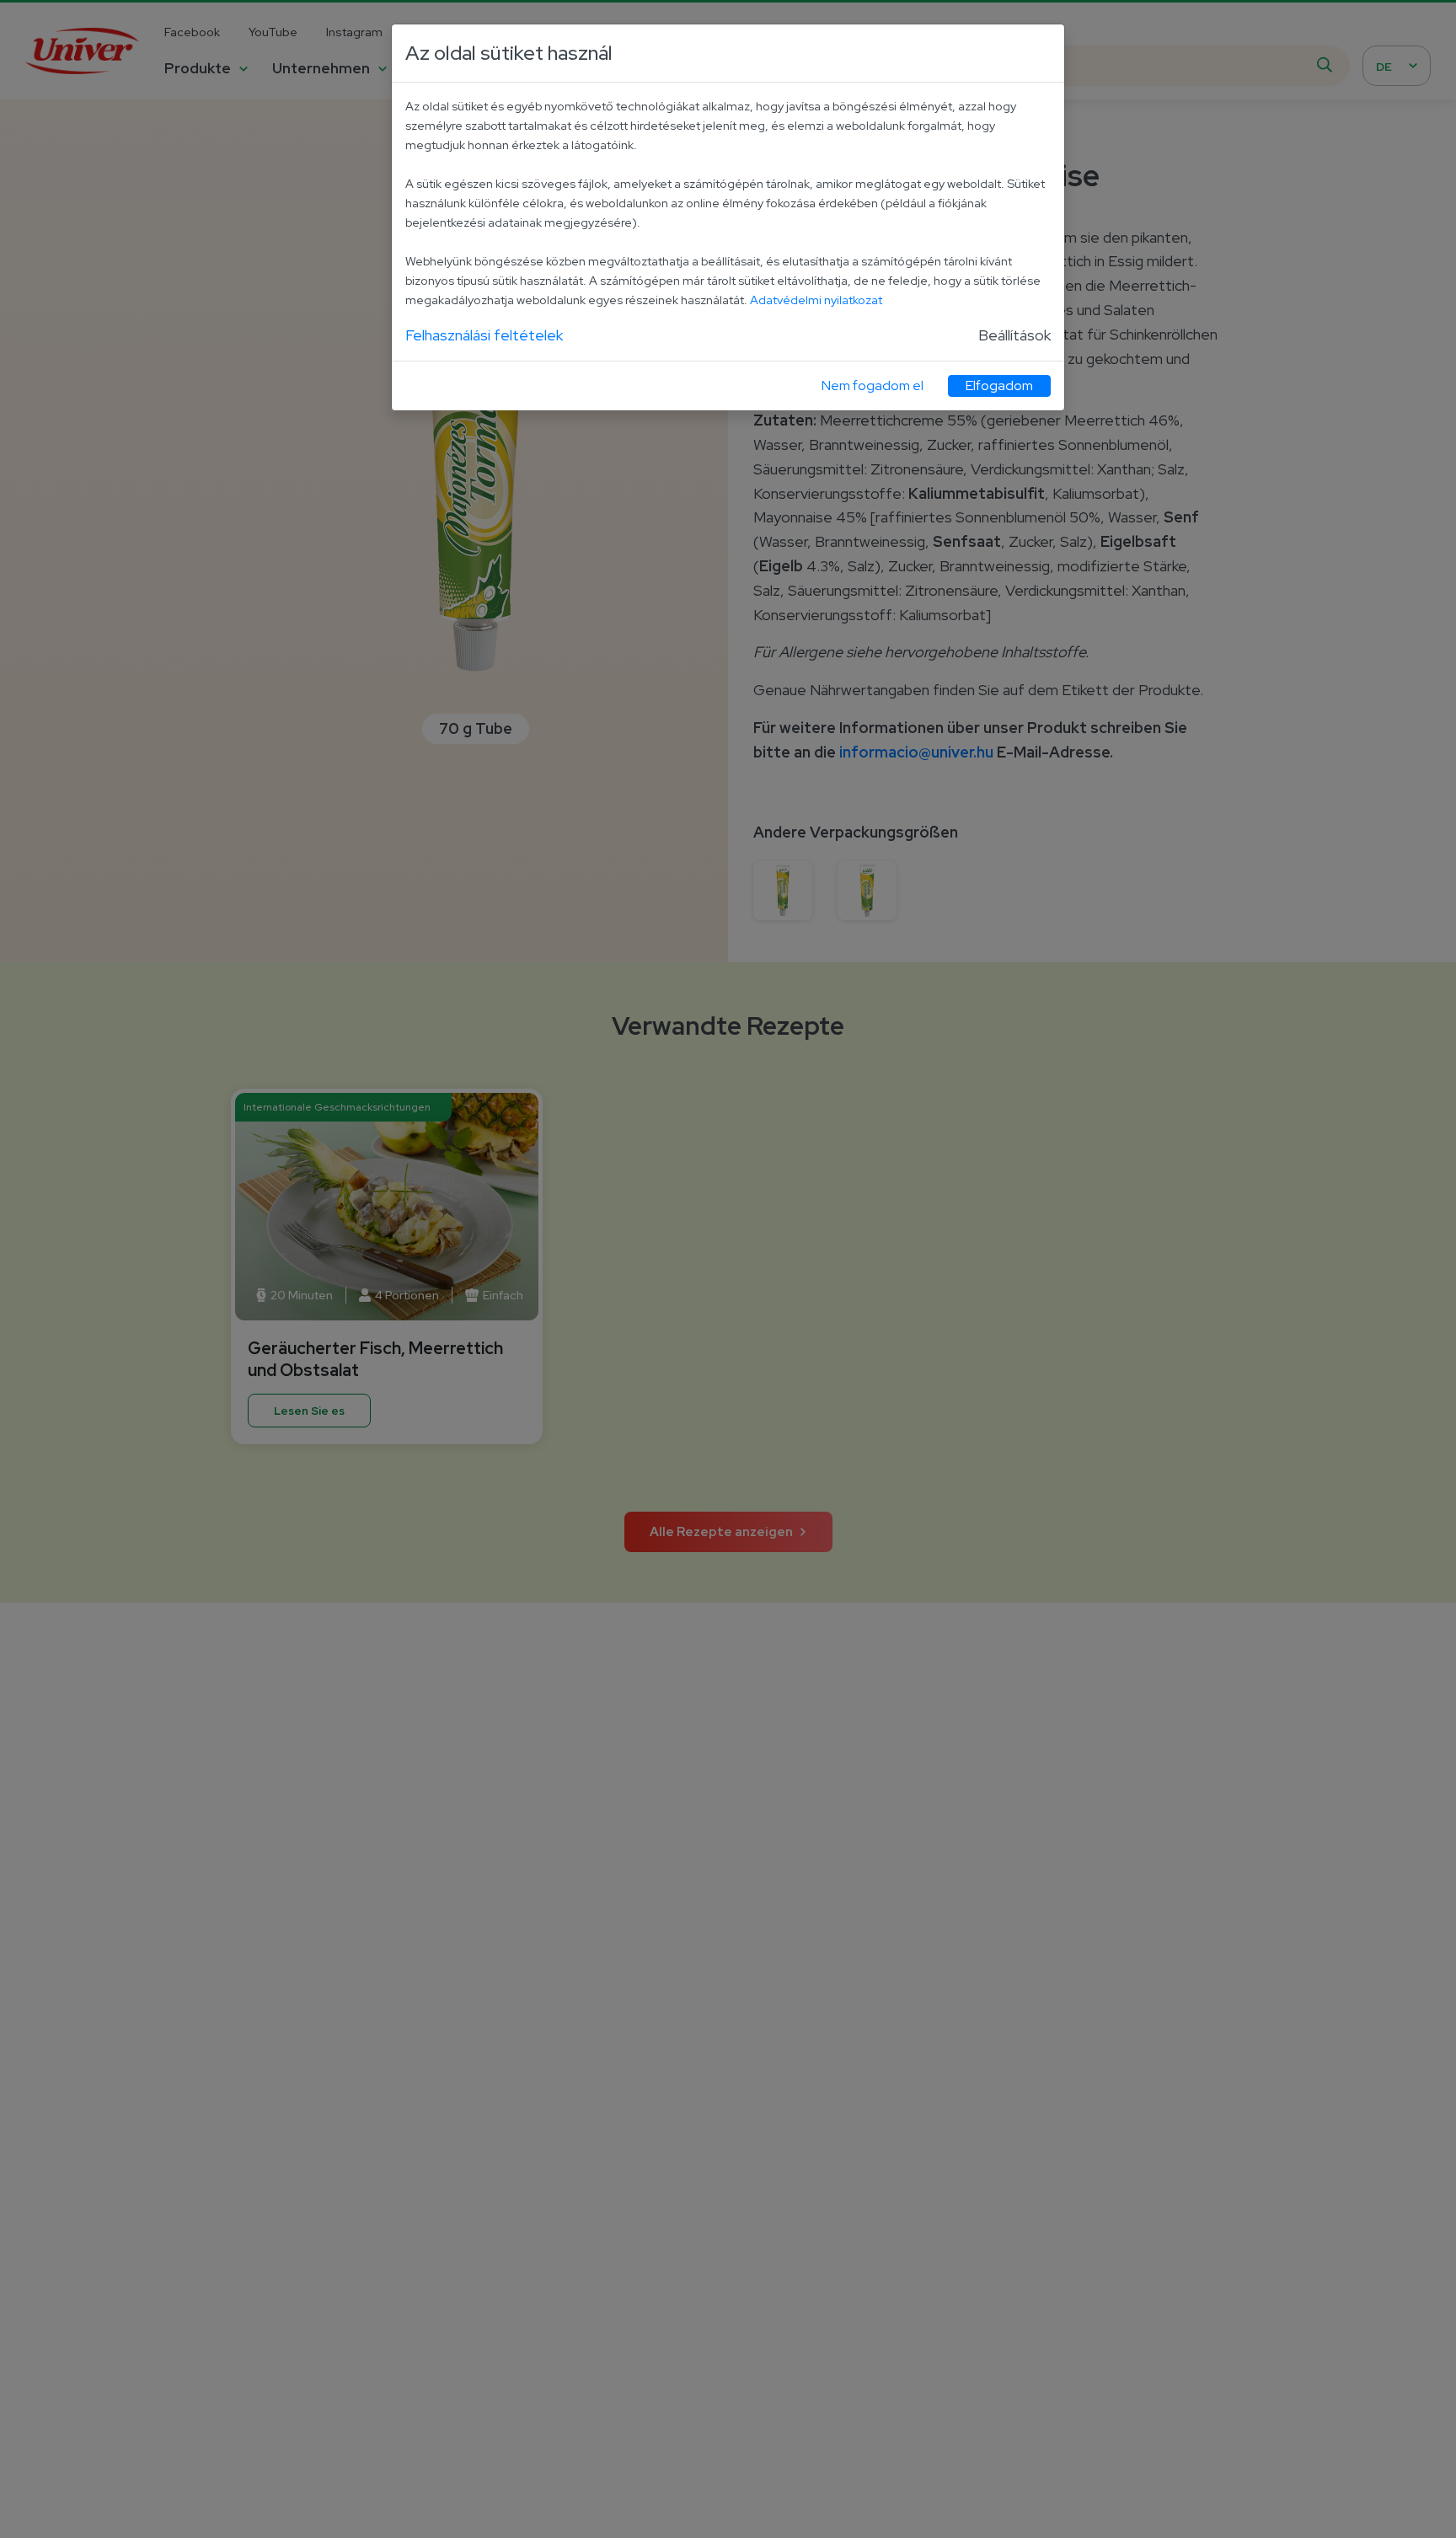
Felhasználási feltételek (484, 335)
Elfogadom (999, 386)
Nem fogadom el (873, 386)
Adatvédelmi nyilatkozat (816, 300)
